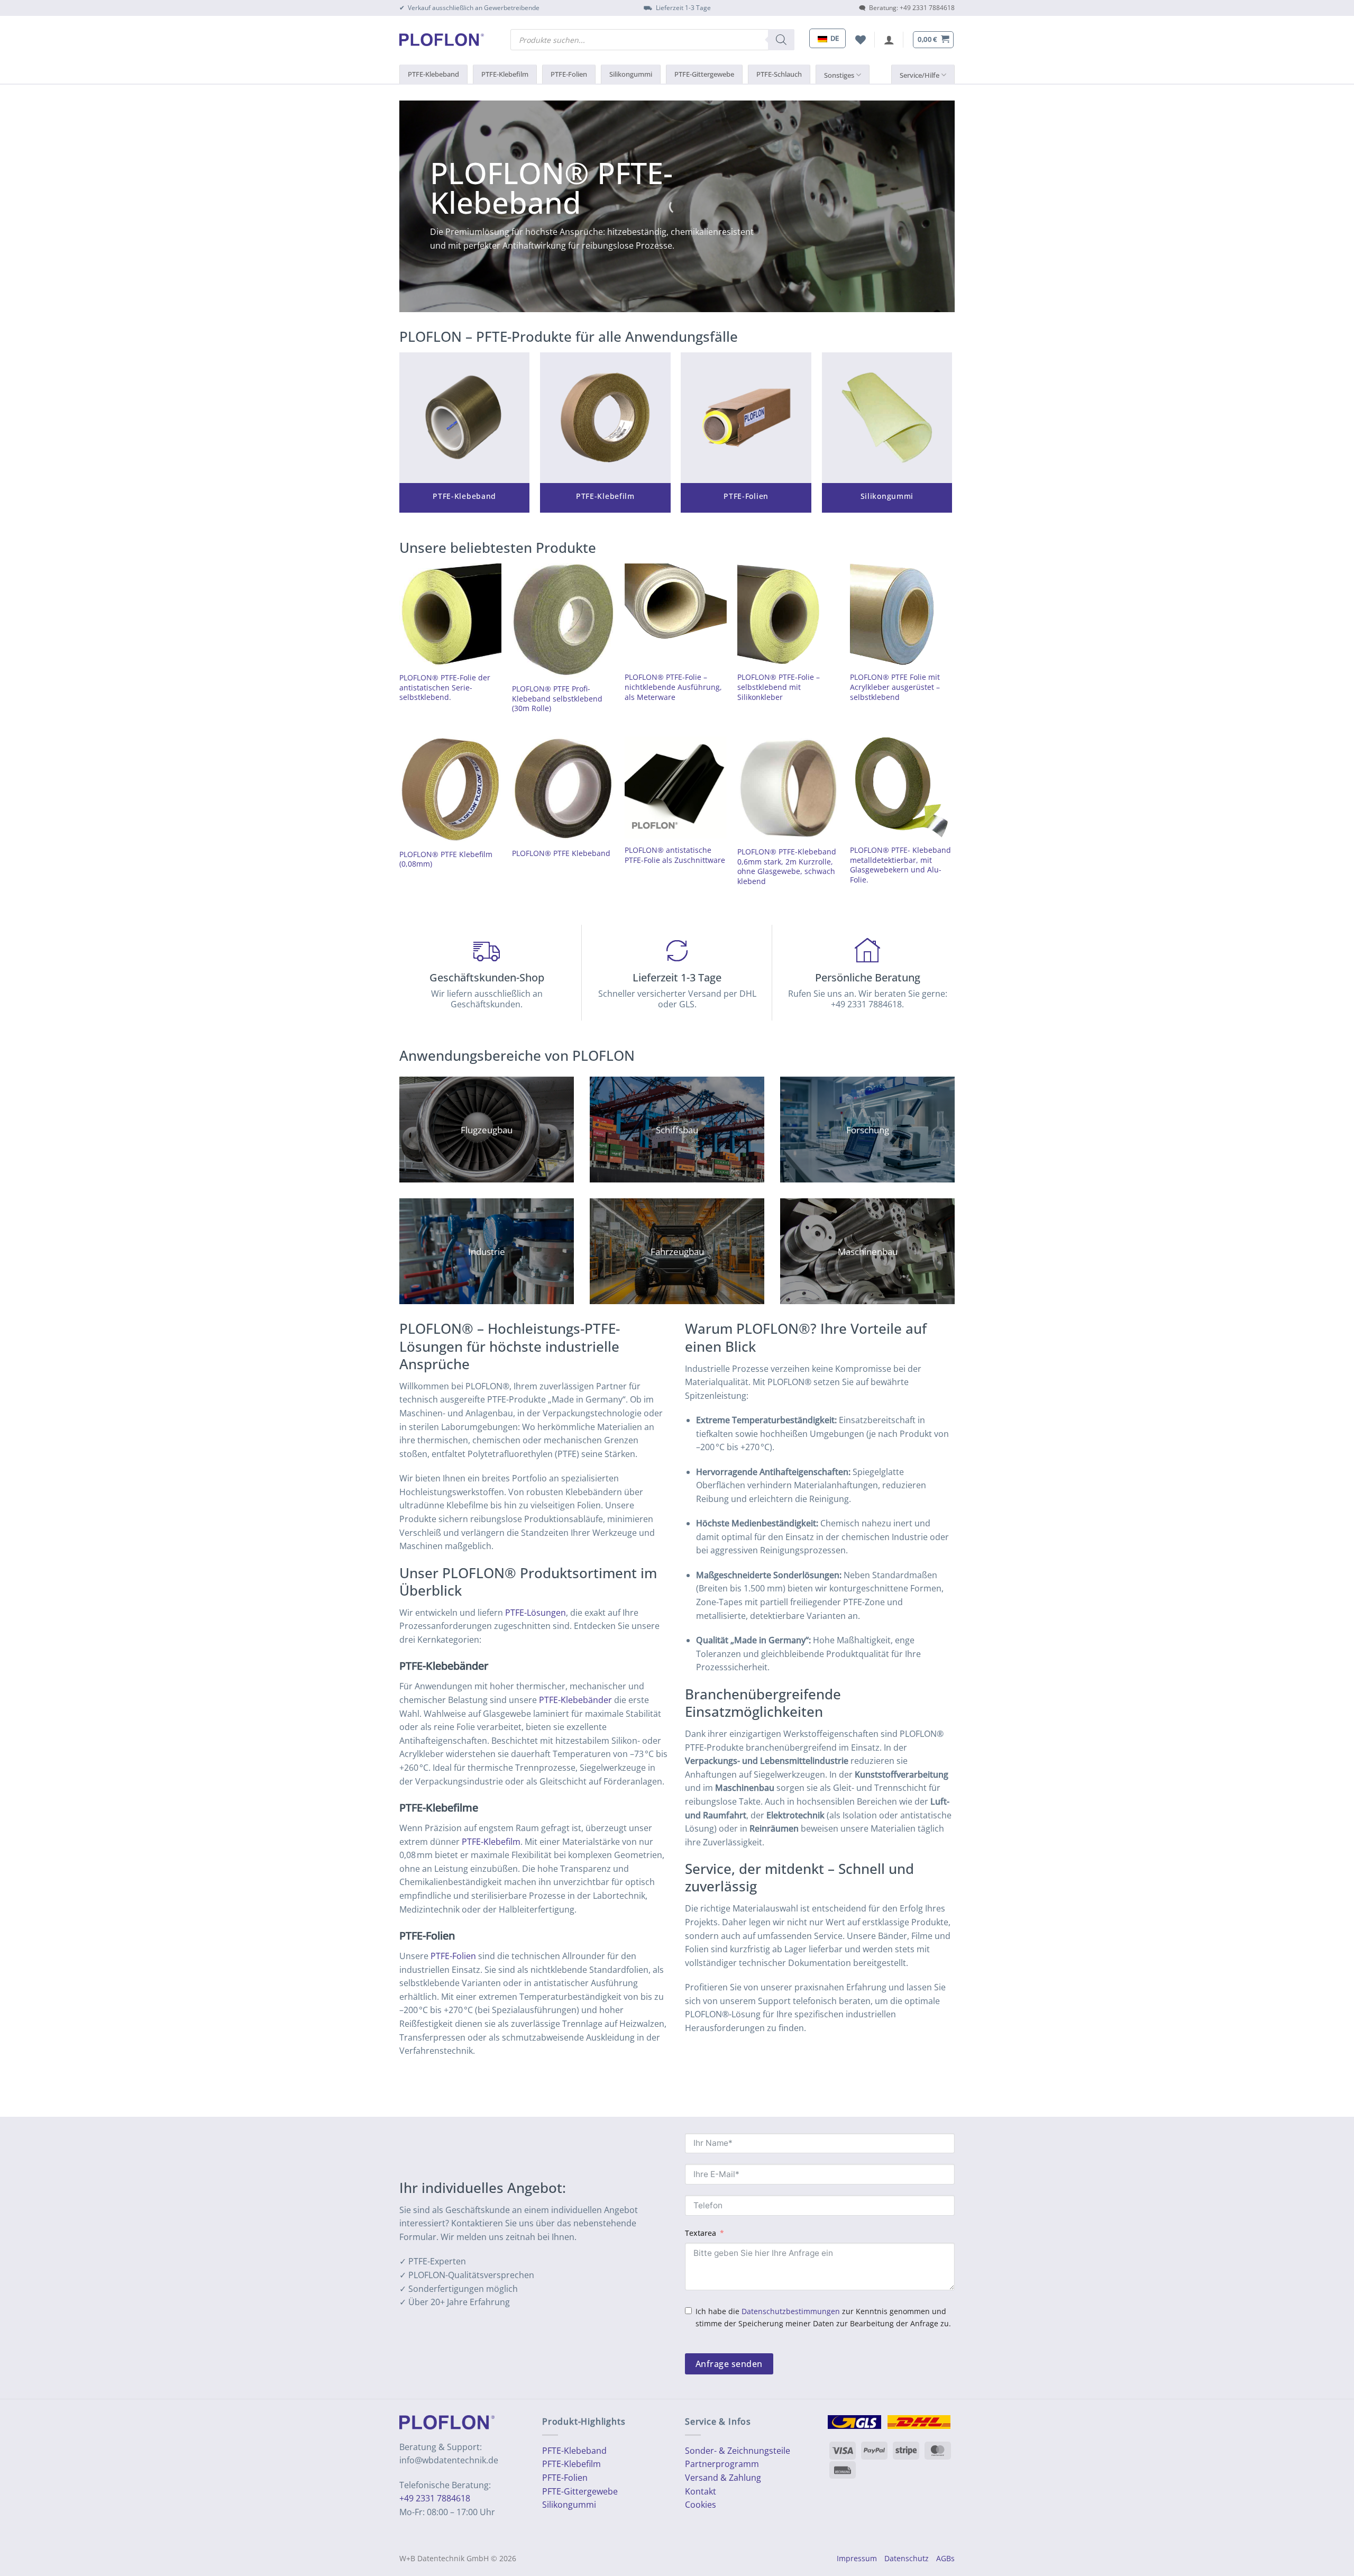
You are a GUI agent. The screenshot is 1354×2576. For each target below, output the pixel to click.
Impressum (857, 2558)
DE (834, 38)
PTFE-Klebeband (433, 74)
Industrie (487, 1251)
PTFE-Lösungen (536, 1613)
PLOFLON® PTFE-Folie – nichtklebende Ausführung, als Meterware (673, 687)
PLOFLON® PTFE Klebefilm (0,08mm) (446, 859)
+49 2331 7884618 (435, 2498)
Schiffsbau (677, 1130)
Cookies (701, 2505)
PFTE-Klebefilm (571, 2464)
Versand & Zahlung (723, 2478)
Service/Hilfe (920, 75)
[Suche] (781, 40)
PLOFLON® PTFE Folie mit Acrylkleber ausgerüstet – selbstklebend (895, 687)
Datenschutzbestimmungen (791, 2311)
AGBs (945, 2558)
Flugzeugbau (487, 1130)
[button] (889, 40)
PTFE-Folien (569, 74)
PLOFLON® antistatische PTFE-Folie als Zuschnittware (675, 855)
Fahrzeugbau (677, 1251)
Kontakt (701, 2491)
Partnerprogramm (722, 2464)
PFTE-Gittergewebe (580, 2491)
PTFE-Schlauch (779, 74)
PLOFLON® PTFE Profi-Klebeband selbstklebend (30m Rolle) (557, 699)
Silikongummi (631, 74)
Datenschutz (907, 2558)
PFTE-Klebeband (574, 2451)
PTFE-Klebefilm (505, 74)
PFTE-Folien (565, 2478)
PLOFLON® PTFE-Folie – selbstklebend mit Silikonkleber (779, 687)
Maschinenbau (868, 1251)
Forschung (868, 1130)
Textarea (701, 2233)
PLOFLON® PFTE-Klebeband (551, 187)
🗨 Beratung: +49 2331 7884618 (907, 8)
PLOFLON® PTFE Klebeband (561, 853)
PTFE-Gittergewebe (704, 74)
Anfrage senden (729, 2364)
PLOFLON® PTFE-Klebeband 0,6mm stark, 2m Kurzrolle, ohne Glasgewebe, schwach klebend (787, 867)
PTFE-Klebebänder (575, 1700)
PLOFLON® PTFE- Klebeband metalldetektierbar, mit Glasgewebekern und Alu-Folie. (900, 865)
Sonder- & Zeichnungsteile (738, 2451)
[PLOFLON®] (442, 40)
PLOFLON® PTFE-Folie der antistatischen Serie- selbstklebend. (445, 688)
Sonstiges (839, 75)
